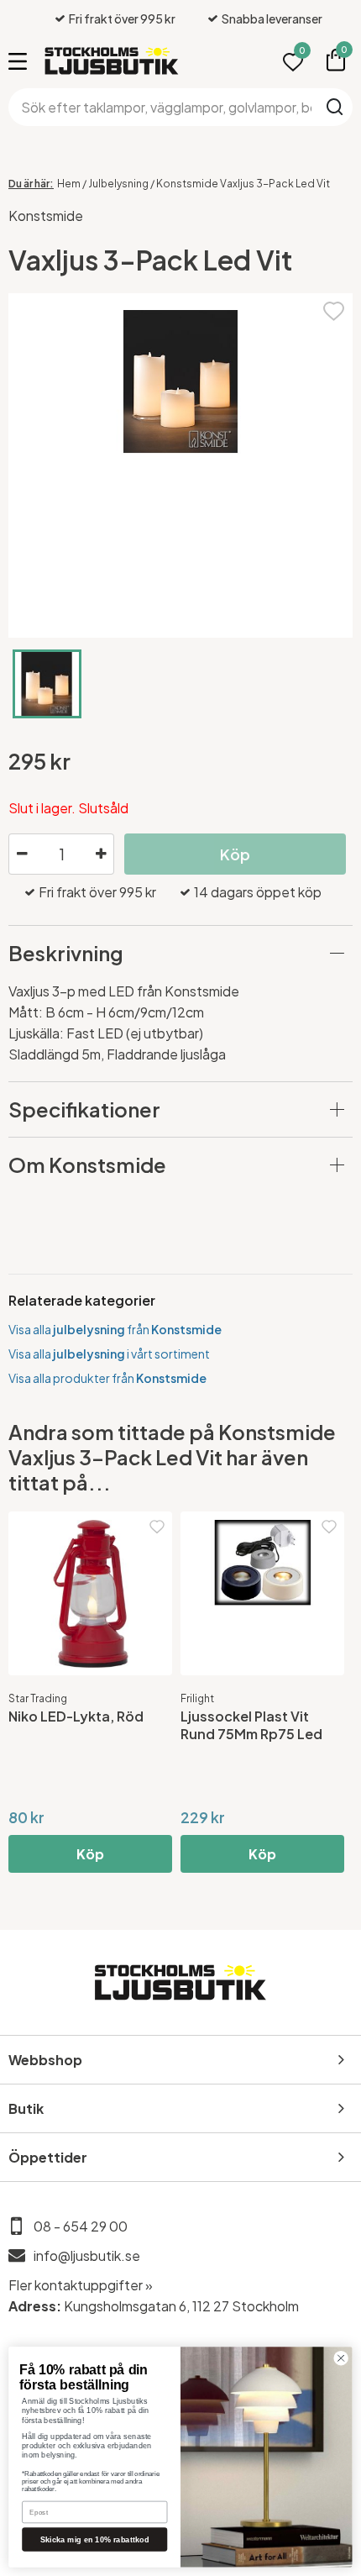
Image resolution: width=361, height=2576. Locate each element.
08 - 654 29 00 (81, 2226)
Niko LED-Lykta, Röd (76, 1716)
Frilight (197, 1698)
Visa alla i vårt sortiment (109, 1354)
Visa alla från (115, 1329)
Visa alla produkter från (107, 1378)
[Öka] (101, 854)
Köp (90, 1854)
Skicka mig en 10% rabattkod (95, 2539)
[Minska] (22, 854)
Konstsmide (46, 216)
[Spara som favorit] (334, 309)
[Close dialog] (341, 2358)
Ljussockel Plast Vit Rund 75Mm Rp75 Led (251, 1725)
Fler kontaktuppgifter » (81, 2285)
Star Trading (38, 1698)
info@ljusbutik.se (87, 2255)
